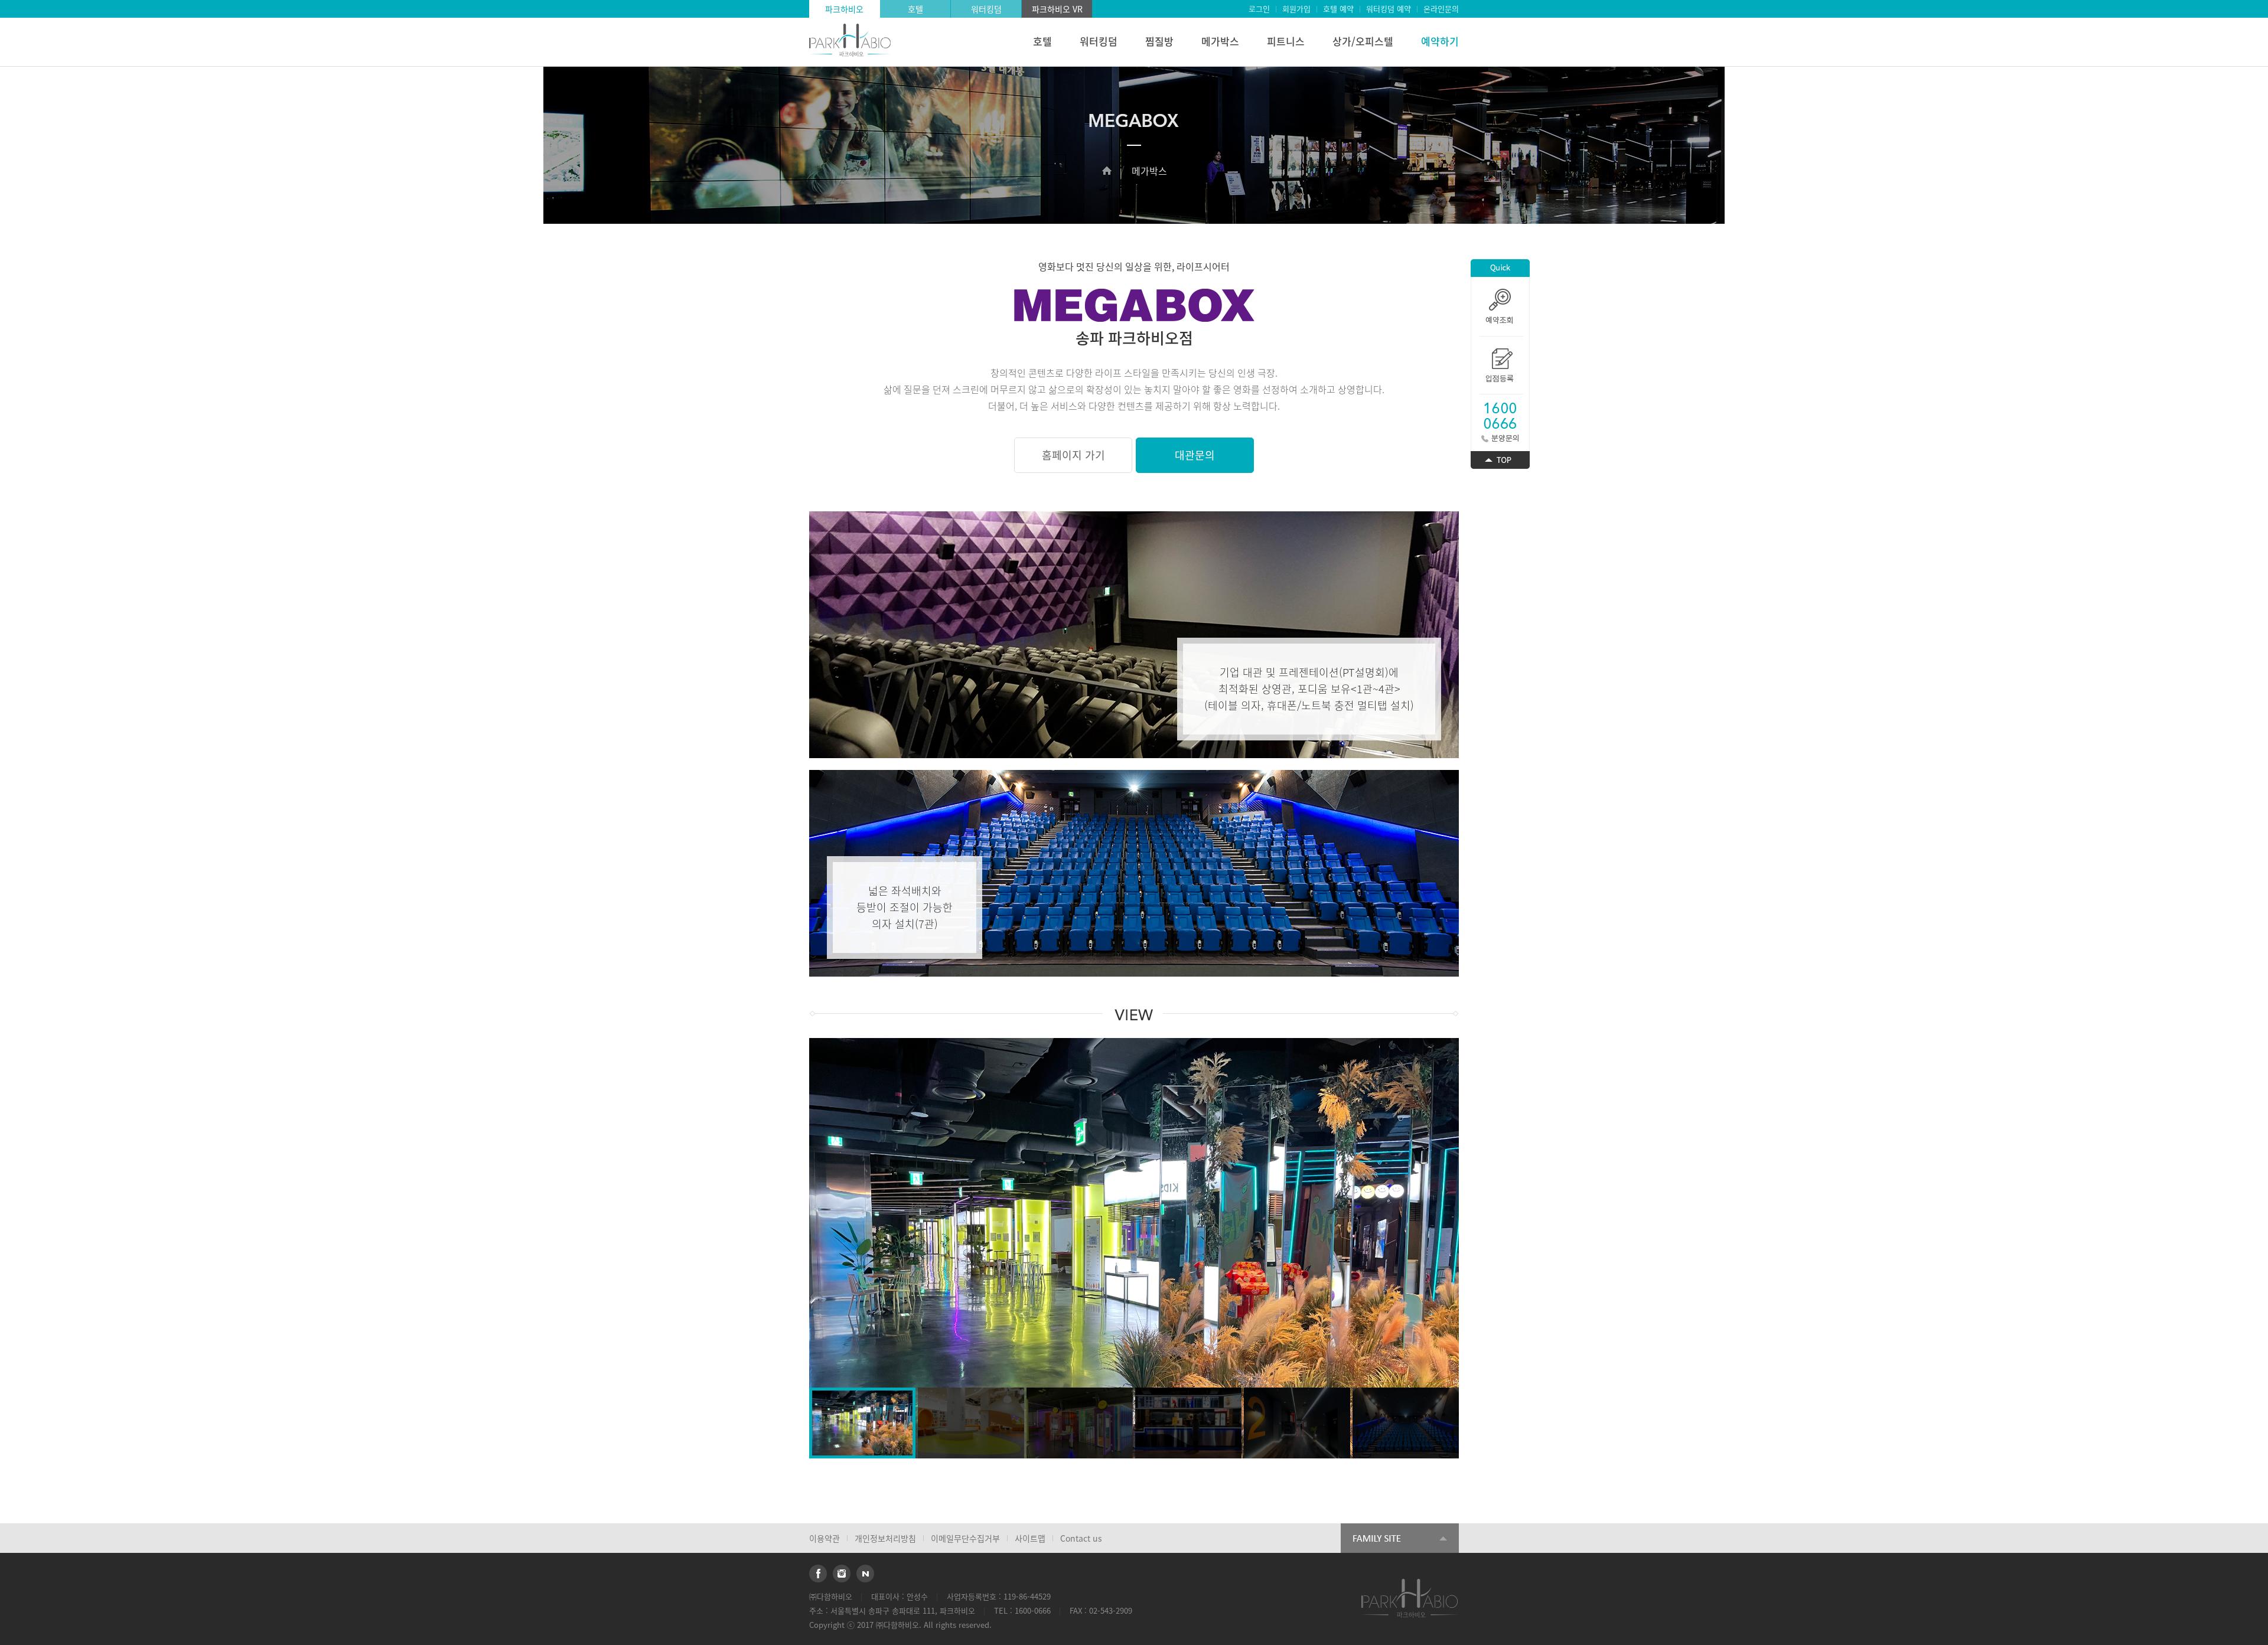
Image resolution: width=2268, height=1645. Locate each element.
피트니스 (1286, 41)
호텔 (915, 9)
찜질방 (1159, 41)
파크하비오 (844, 9)
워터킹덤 (986, 9)
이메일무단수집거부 (965, 1538)
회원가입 (1296, 9)
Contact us (1081, 1538)
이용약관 (825, 1538)
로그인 (1259, 9)
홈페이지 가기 (1073, 455)
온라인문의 (1441, 9)
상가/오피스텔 (1363, 41)
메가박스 (1220, 41)
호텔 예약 (1338, 9)
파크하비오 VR (1057, 9)
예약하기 (1440, 41)
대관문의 (1195, 455)
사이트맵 (1030, 1538)
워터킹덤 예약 (1389, 9)
